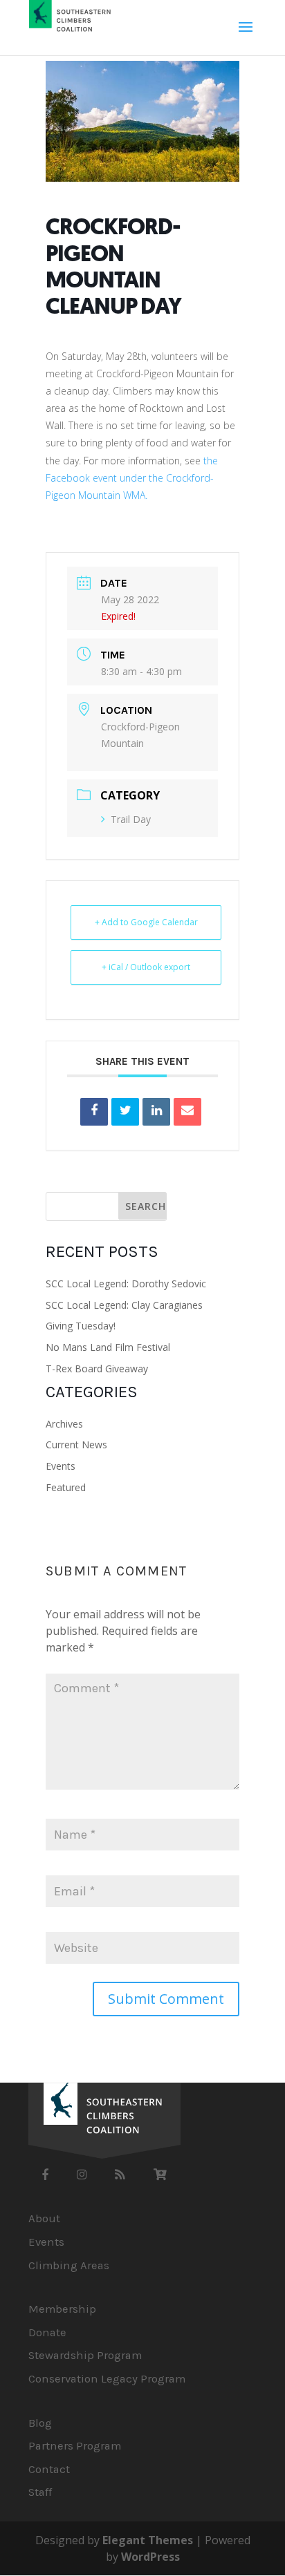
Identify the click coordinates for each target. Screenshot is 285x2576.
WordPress (150, 2557)
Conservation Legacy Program (107, 2379)
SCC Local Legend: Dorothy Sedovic (126, 1284)
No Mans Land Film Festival (108, 1347)
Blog (40, 2423)
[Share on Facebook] (94, 1112)
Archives (64, 1424)
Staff (40, 2492)
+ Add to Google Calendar (146, 922)
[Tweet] (125, 1112)
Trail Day (131, 819)
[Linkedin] (156, 1112)
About (44, 2218)
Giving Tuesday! (81, 1326)
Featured (66, 1487)
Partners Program (75, 2446)
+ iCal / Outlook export (146, 967)
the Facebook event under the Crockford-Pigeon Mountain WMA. (132, 478)
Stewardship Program (85, 2355)
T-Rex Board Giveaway (97, 1368)
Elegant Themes (148, 2540)
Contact (49, 2469)
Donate (47, 2332)
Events (61, 1466)
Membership (62, 2309)
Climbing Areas (69, 2265)
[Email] (187, 1112)
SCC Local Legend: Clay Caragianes (124, 1305)
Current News (76, 1445)
